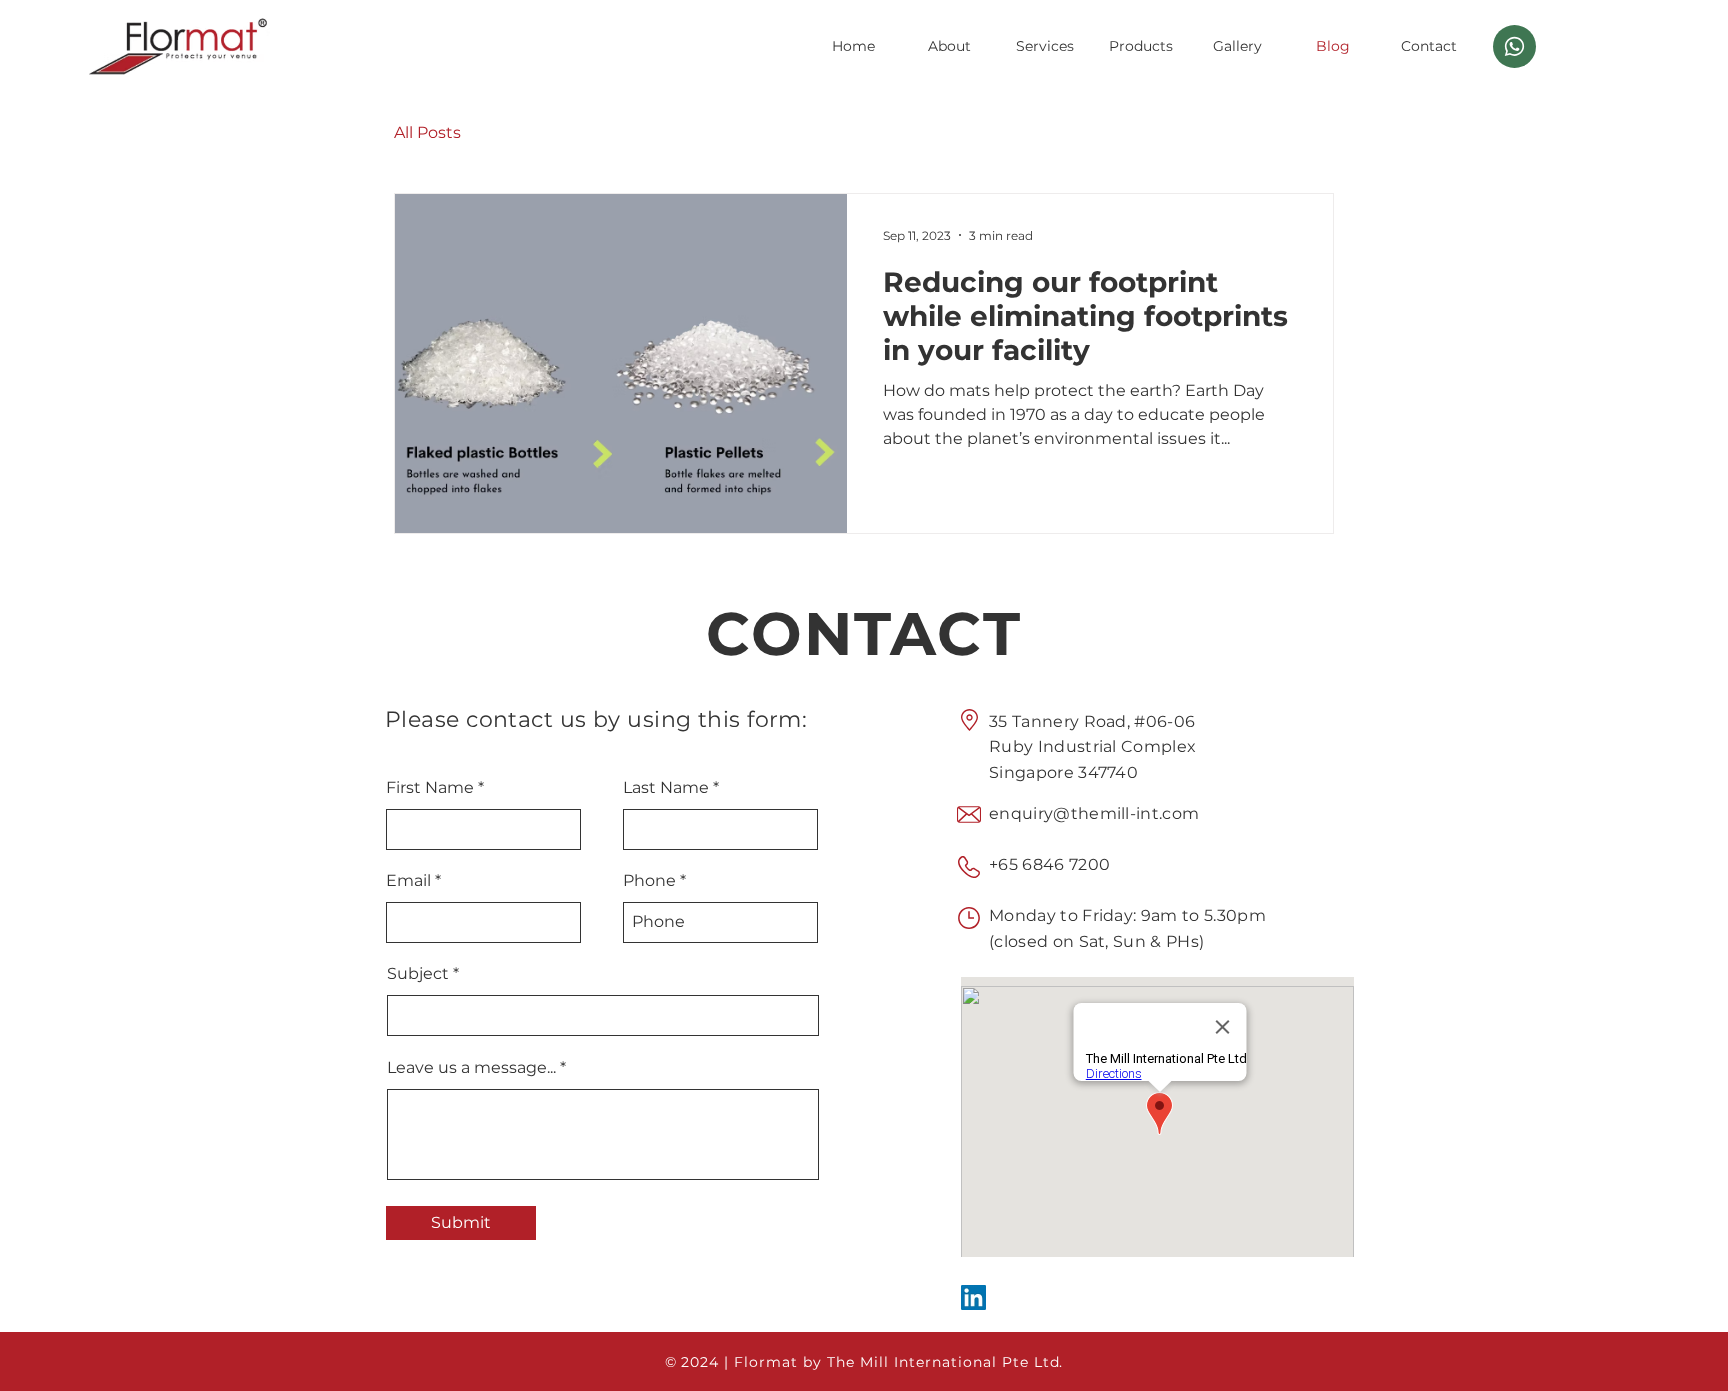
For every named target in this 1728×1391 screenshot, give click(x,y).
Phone (649, 881)
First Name (430, 788)
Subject (418, 974)
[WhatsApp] (1514, 46)
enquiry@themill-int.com (1094, 813)
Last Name (666, 788)
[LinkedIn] (973, 1297)
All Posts (427, 132)
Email (408, 881)
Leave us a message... (471, 1068)
